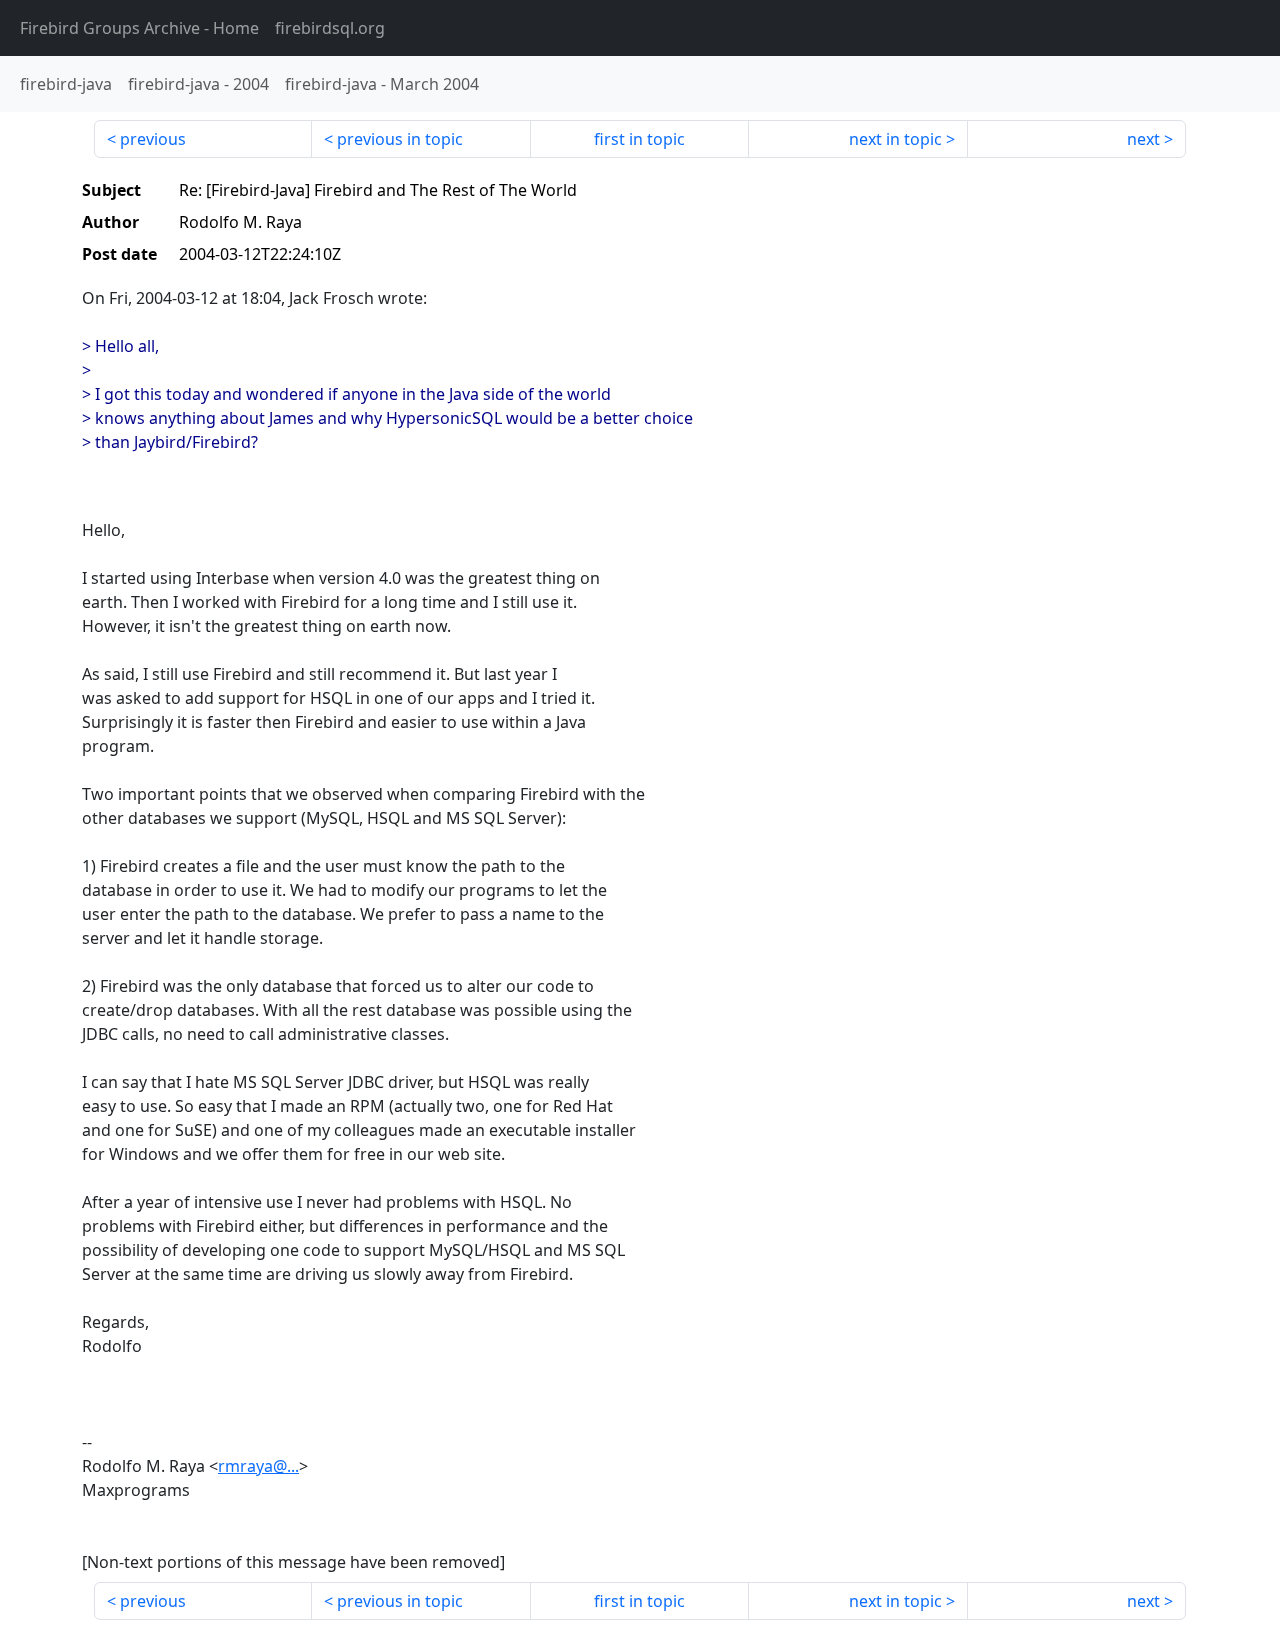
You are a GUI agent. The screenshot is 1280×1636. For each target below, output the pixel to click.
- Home (139, 28)
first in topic (639, 139)
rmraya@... (258, 1466)
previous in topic (400, 139)
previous (153, 139)
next (1143, 139)
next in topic (895, 139)
